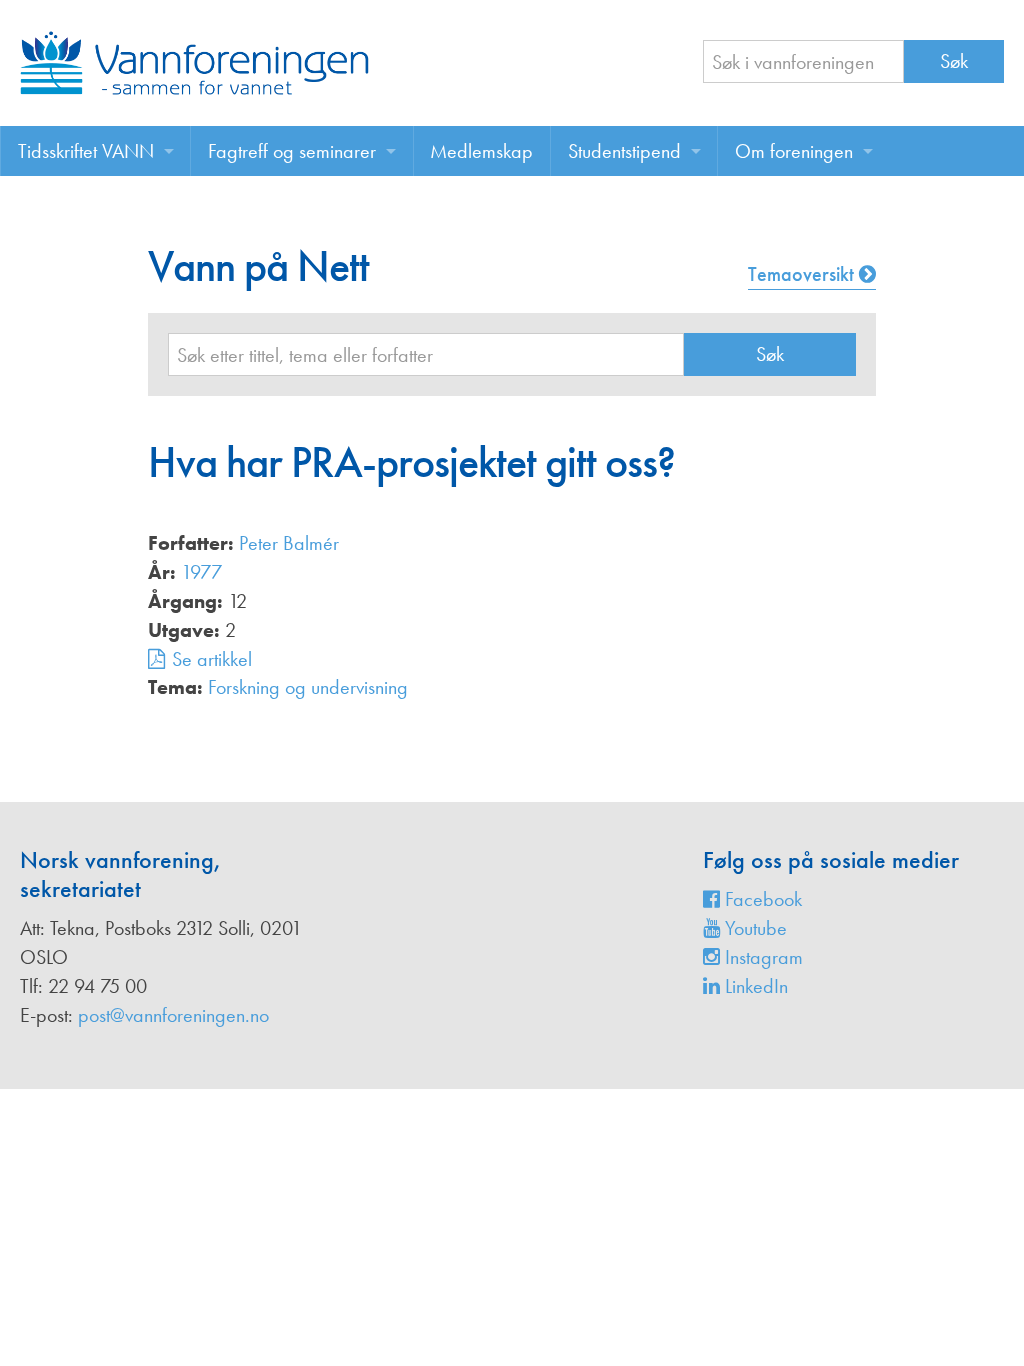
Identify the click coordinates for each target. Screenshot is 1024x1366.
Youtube (753, 928)
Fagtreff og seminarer (292, 151)
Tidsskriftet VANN (86, 151)
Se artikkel (212, 659)
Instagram (761, 957)
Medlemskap (481, 151)
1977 (201, 572)
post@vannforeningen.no (173, 1015)
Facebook (761, 899)
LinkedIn (754, 986)
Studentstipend (624, 151)
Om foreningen (794, 151)
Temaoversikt (803, 274)
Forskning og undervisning (308, 687)
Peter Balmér (289, 543)
